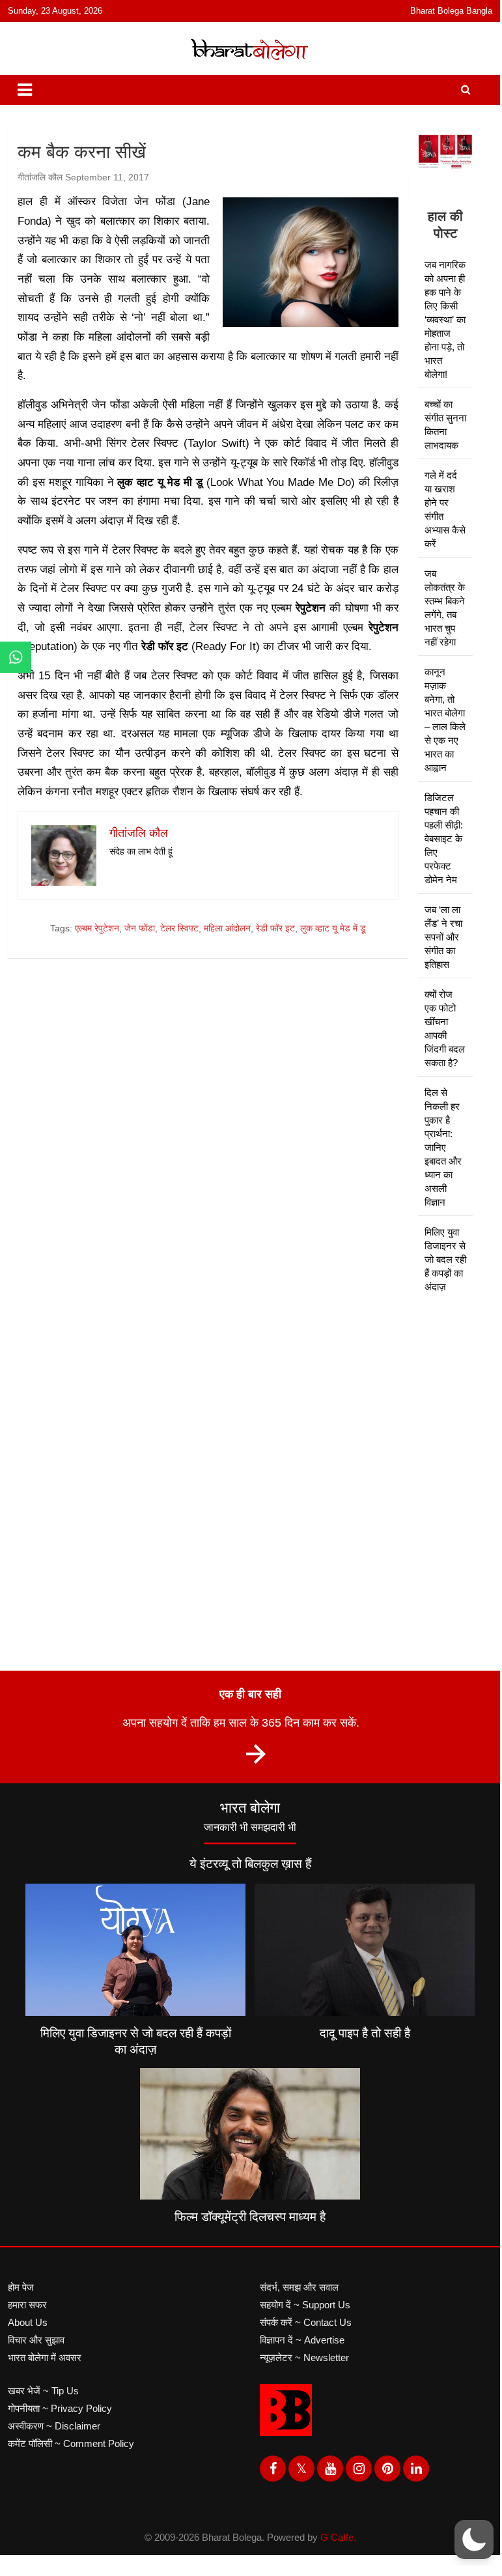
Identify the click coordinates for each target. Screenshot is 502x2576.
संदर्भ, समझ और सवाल (299, 2287)
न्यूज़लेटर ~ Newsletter (304, 2357)
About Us (28, 2322)
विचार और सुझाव (36, 2340)
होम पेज (21, 2287)
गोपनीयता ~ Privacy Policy (60, 2408)
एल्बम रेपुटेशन (97, 928)
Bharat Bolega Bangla (451, 11)
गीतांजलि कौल (40, 177)
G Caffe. (338, 2537)
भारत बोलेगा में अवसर (45, 2357)
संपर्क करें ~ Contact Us (306, 2322)
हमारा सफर (27, 2305)
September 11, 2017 (107, 177)
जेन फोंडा (140, 928)
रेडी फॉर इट (275, 928)
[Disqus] (208, 1154)
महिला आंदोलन (227, 928)
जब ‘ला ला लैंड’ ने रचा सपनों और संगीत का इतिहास (443, 937)
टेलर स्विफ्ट (179, 928)
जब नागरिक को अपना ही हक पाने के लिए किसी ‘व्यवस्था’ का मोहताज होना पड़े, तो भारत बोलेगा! (445, 319)
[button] (474, 2540)
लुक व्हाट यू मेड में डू (333, 928)
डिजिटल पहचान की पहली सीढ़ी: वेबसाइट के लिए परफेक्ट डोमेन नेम (444, 839)
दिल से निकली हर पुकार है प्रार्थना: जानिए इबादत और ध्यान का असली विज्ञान (443, 1147)
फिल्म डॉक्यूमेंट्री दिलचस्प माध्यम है (250, 2217)
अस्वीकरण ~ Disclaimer (54, 2426)
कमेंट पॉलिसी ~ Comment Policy (71, 2443)
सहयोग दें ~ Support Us (305, 2305)
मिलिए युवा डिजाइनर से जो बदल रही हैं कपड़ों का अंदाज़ (445, 1259)
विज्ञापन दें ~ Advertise (302, 2340)
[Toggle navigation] (25, 90)
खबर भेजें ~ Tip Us (43, 2391)
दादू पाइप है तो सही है (365, 2033)
